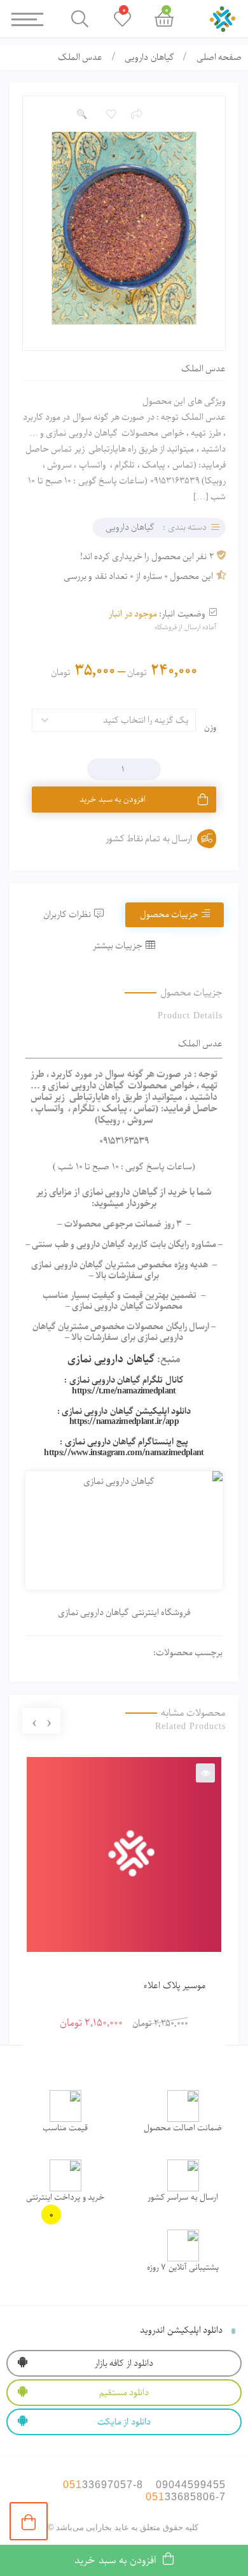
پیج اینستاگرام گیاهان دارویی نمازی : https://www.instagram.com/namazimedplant (124, 1447)
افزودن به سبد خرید (113, 800)
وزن (210, 728)
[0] (29, 2521)
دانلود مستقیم (124, 2393)
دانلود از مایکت (124, 2422)
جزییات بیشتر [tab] (118, 946)
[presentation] (49, 1721)
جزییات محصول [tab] (169, 914)
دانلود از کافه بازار (124, 2363)
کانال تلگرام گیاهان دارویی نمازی (127, 1380)
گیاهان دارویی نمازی (111, 1359)
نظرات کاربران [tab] (67, 914)
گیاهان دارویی (149, 57)
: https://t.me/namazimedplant (120, 1385)
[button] (81, 115)
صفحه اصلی (219, 57)
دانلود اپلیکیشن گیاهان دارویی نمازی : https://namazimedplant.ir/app (124, 1417)
